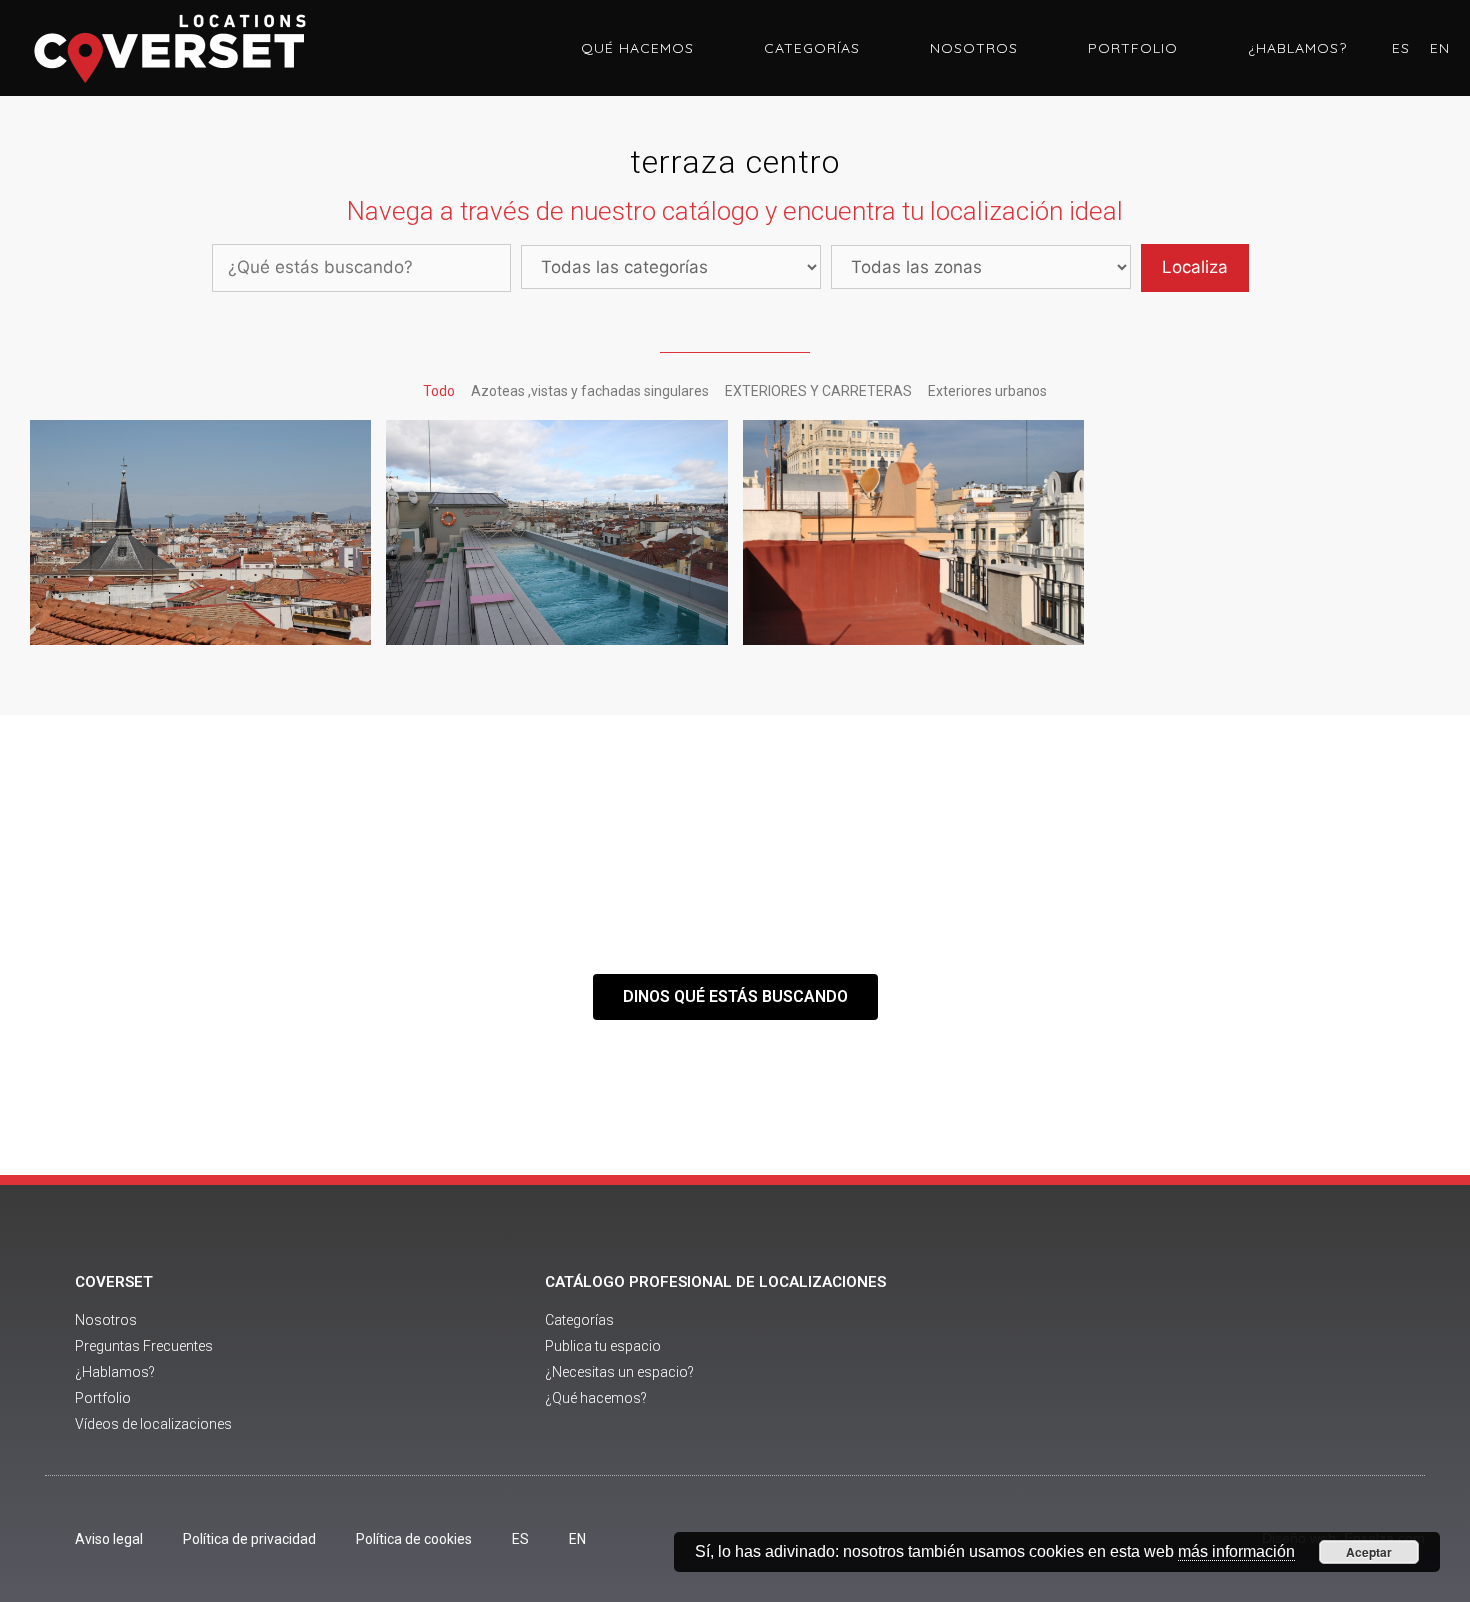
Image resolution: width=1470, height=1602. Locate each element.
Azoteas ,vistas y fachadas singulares (590, 391)
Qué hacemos (637, 48)
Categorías (812, 48)
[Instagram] (1273, 1355)
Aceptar (1369, 1552)
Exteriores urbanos (987, 391)
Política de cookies (414, 1539)
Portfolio (1133, 48)
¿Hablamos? (1297, 48)
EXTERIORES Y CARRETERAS (818, 391)
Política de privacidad (249, 1539)
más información (1236, 1551)
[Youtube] (1218, 1355)
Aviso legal (109, 1539)
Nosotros (974, 48)
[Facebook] (1163, 1355)
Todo (439, 391)
